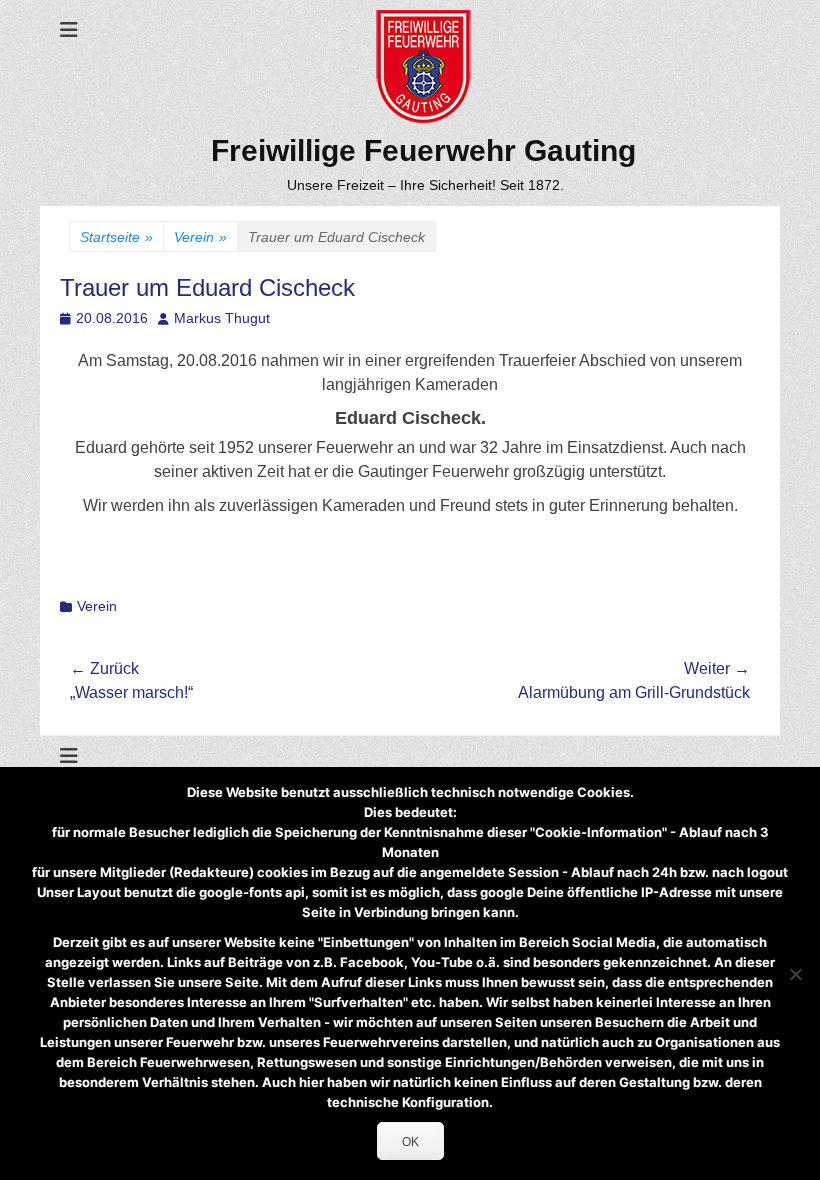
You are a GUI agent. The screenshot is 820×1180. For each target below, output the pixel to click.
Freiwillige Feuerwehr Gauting (423, 150)
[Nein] (795, 974)
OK (410, 1142)
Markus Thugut (222, 318)
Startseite (116, 237)
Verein (200, 237)
